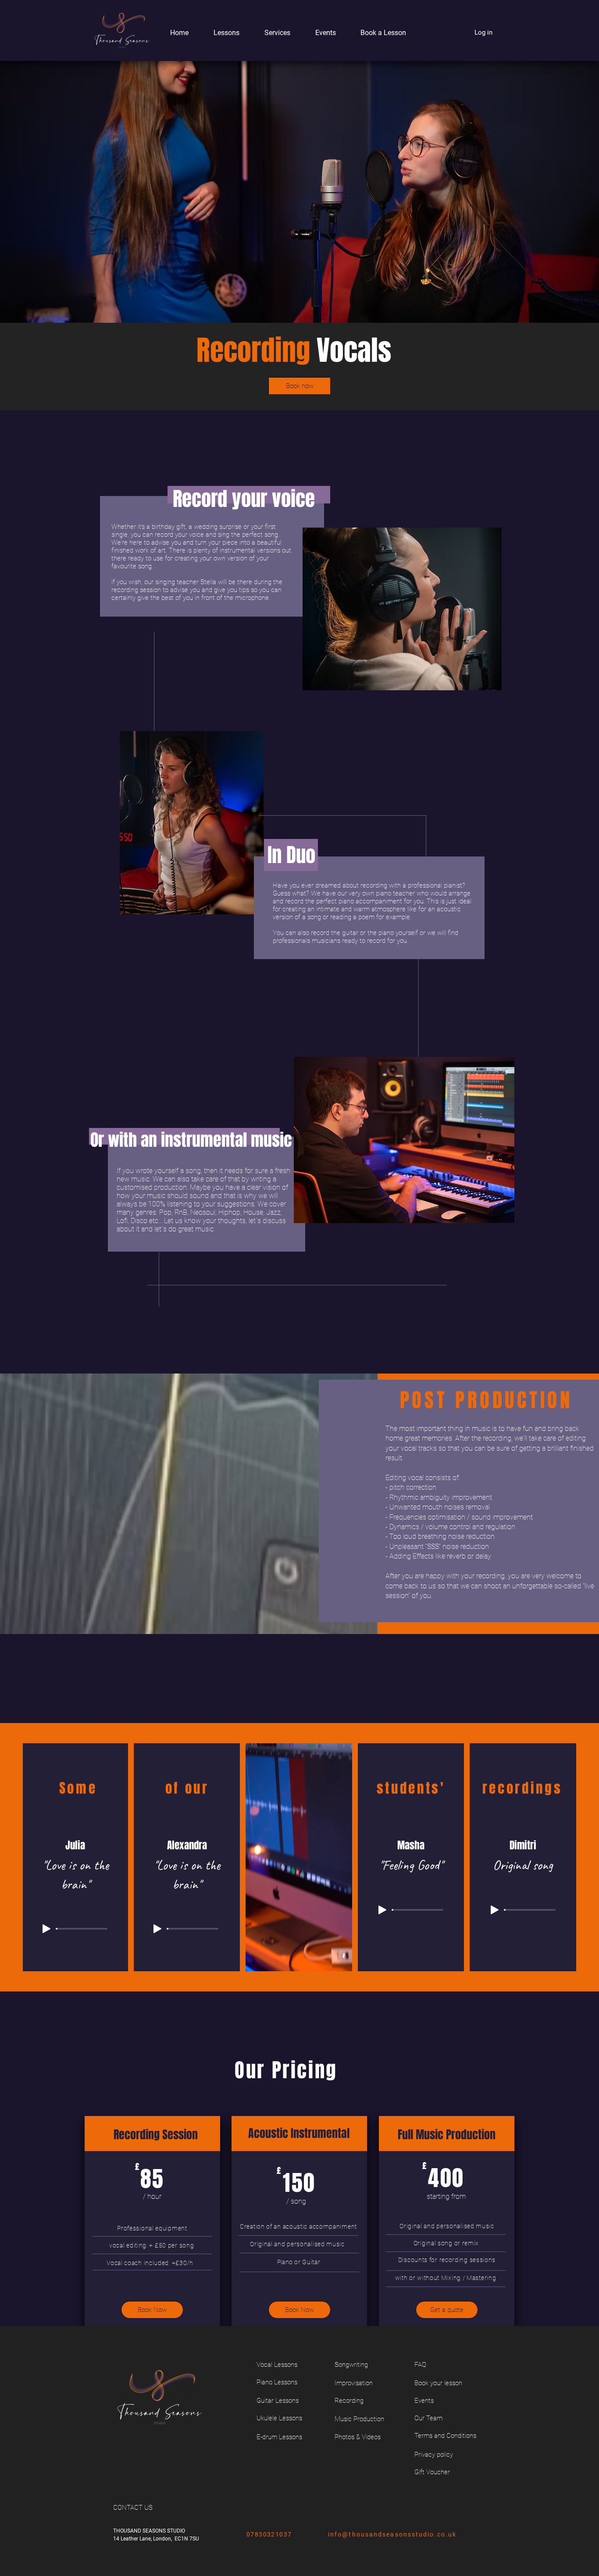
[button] (221, 33)
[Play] (46, 1929)
